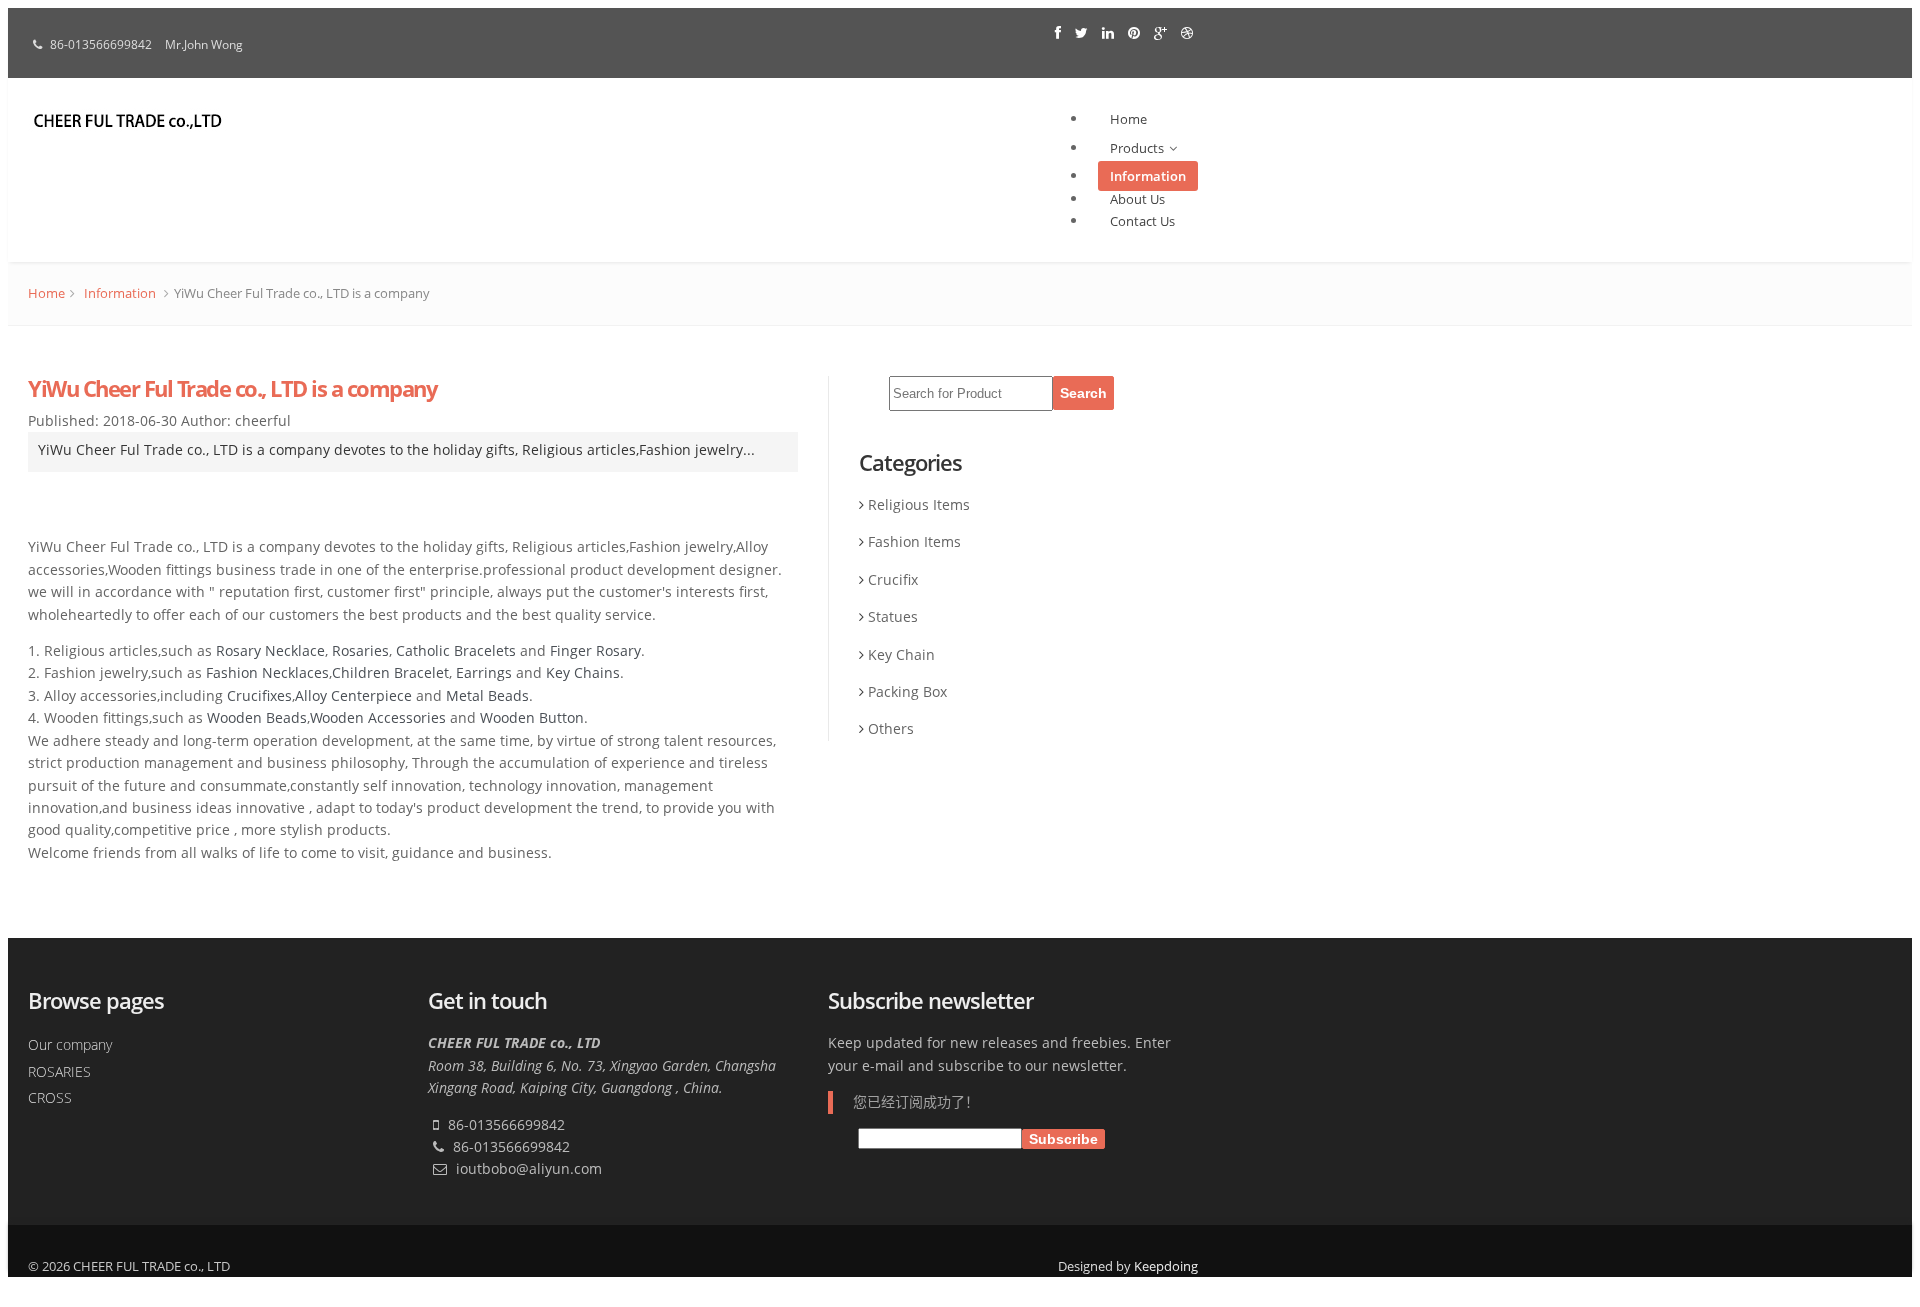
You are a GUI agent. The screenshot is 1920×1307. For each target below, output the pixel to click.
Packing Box (907, 691)
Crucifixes (259, 695)
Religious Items (919, 504)
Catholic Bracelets (456, 650)
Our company (70, 1044)
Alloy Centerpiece (353, 695)
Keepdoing (1166, 1266)
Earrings (484, 672)
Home (1128, 119)
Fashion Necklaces (267, 672)
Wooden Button (532, 717)
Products (1137, 148)
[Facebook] (1060, 32)
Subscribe (1063, 1139)
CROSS (50, 1097)
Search (1083, 393)
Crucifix (893, 579)
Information (1148, 176)
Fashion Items (914, 541)
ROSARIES (59, 1071)
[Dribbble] (1187, 32)
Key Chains (583, 672)
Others (891, 728)
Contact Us (1142, 221)
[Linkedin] (1110, 32)
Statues (893, 616)
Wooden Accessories (378, 717)
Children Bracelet (390, 672)
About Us (1137, 199)
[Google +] (1162, 32)
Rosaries (360, 650)
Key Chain (901, 654)
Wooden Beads (257, 717)
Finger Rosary (595, 650)
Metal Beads (487, 695)
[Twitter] (1083, 32)
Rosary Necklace (270, 650)
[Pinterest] (1136, 32)
